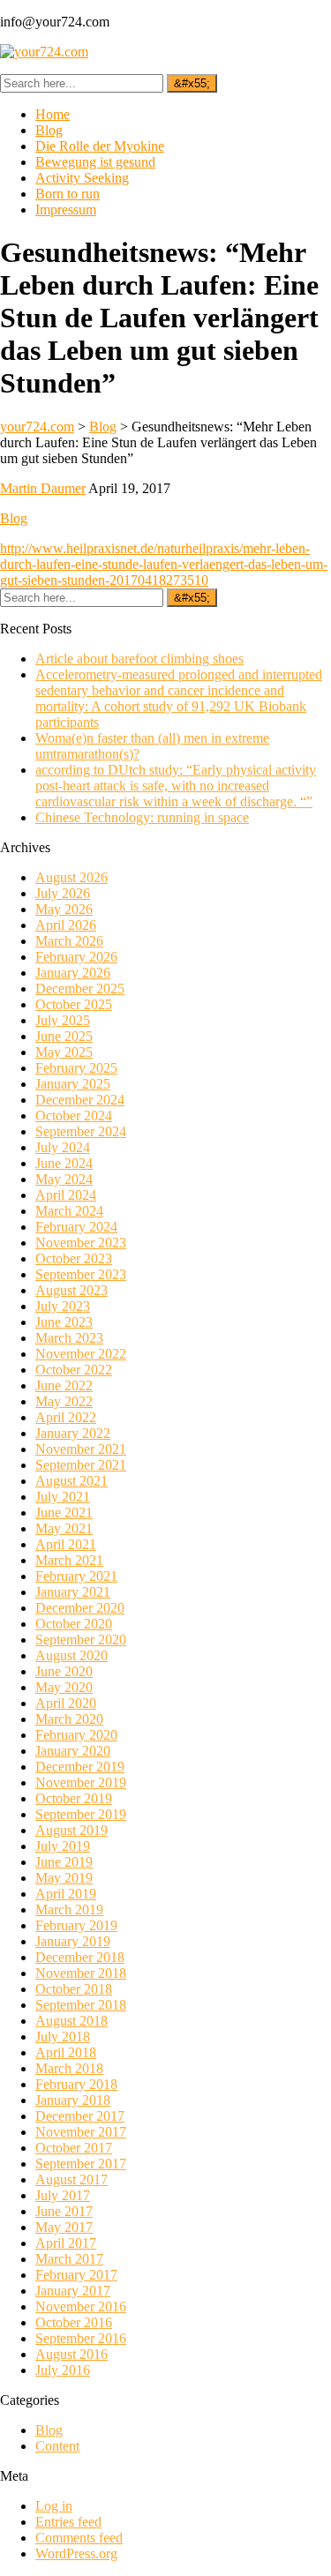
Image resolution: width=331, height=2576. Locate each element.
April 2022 (66, 1417)
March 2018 (69, 2068)
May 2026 (64, 909)
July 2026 (63, 893)
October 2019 (74, 1798)
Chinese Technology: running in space (142, 817)
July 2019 (63, 1846)
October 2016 (74, 2322)
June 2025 (64, 1036)
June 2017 (64, 2211)
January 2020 (73, 1751)
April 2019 (66, 1894)
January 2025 (73, 1084)
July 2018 (63, 2037)
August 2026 (71, 877)
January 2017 (73, 2291)
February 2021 (76, 1576)
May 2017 (64, 2227)
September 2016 (81, 2338)
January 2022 (73, 1433)
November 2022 (81, 1354)
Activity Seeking (82, 178)
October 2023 (74, 1258)
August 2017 (71, 2179)
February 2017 (76, 2275)
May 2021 (64, 1528)
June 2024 (64, 1163)
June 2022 (64, 1385)
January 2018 (73, 2100)
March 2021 (69, 1560)
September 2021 (81, 1465)
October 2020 (74, 1624)
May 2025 (64, 1052)
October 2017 (74, 2148)
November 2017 (81, 2132)
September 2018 (81, 2005)
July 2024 (63, 1147)
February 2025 (76, 1068)
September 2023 (81, 1274)
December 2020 (80, 1608)
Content (57, 2446)
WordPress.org (76, 2554)
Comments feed (79, 2538)
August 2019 (71, 1830)
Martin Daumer (43, 488)
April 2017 (66, 2243)
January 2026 (73, 973)
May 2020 (64, 1687)
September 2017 (81, 2164)
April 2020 (66, 1703)
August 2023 (71, 1290)
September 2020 (81, 1640)
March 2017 (69, 2259)
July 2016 (63, 2370)
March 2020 (69, 1719)
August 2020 (71, 1655)
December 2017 (80, 2116)
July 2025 (63, 1020)
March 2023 (69, 1338)
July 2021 (63, 1497)
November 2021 (81, 1449)
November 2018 (81, 1973)
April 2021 (66, 1544)
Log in (54, 2506)
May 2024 (64, 1179)
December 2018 (80, 1957)
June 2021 (64, 1513)
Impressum (66, 210)
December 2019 (80, 1767)
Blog (49, 130)
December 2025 (80, 988)
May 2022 (64, 1401)
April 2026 (66, 925)
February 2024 (76, 1227)
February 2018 (76, 2084)
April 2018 (66, 2052)
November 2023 (81, 1243)
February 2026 (76, 957)
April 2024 (66, 1195)
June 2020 (64, 1671)
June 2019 (64, 1862)
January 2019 (73, 1941)
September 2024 (81, 1131)
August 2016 (71, 2354)
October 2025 (74, 1004)
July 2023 (63, 1306)
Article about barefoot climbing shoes (139, 659)
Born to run (68, 194)
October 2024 (74, 1116)
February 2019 (76, 1925)
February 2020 (76, 1735)
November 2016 (81, 2306)
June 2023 (64, 1322)
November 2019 (81, 1782)
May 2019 (64, 1878)
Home (53, 114)
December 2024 (80, 1100)
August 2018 (71, 2021)
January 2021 (73, 1592)
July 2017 (63, 2195)
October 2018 (74, 1989)
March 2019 (69, 1910)
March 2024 (69, 1211)
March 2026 (69, 941)
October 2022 (74, 1370)
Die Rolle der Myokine (100, 146)
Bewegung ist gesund (95, 162)
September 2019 (81, 1814)
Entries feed (68, 2522)
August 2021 (71, 1481)
